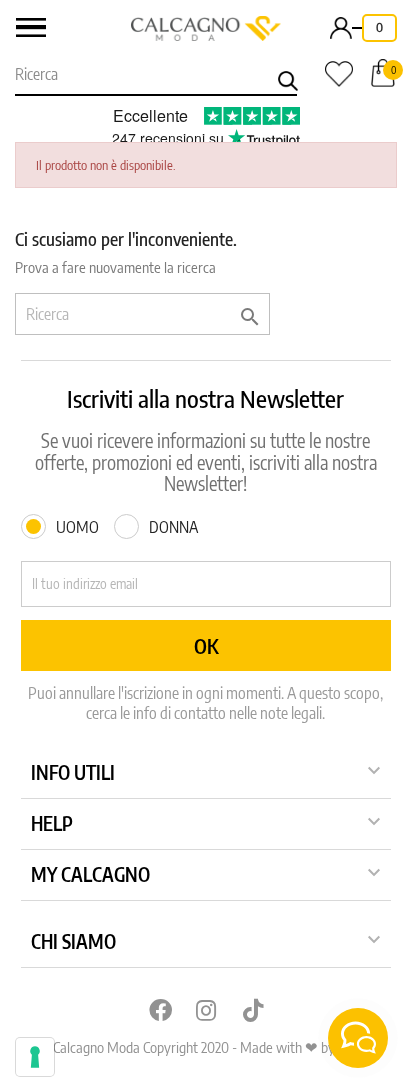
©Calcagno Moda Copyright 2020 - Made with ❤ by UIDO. (206, 1047)
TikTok (253, 1010)
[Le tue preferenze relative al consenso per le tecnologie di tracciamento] (35, 1057)
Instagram (206, 1010)
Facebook (159, 1010)
